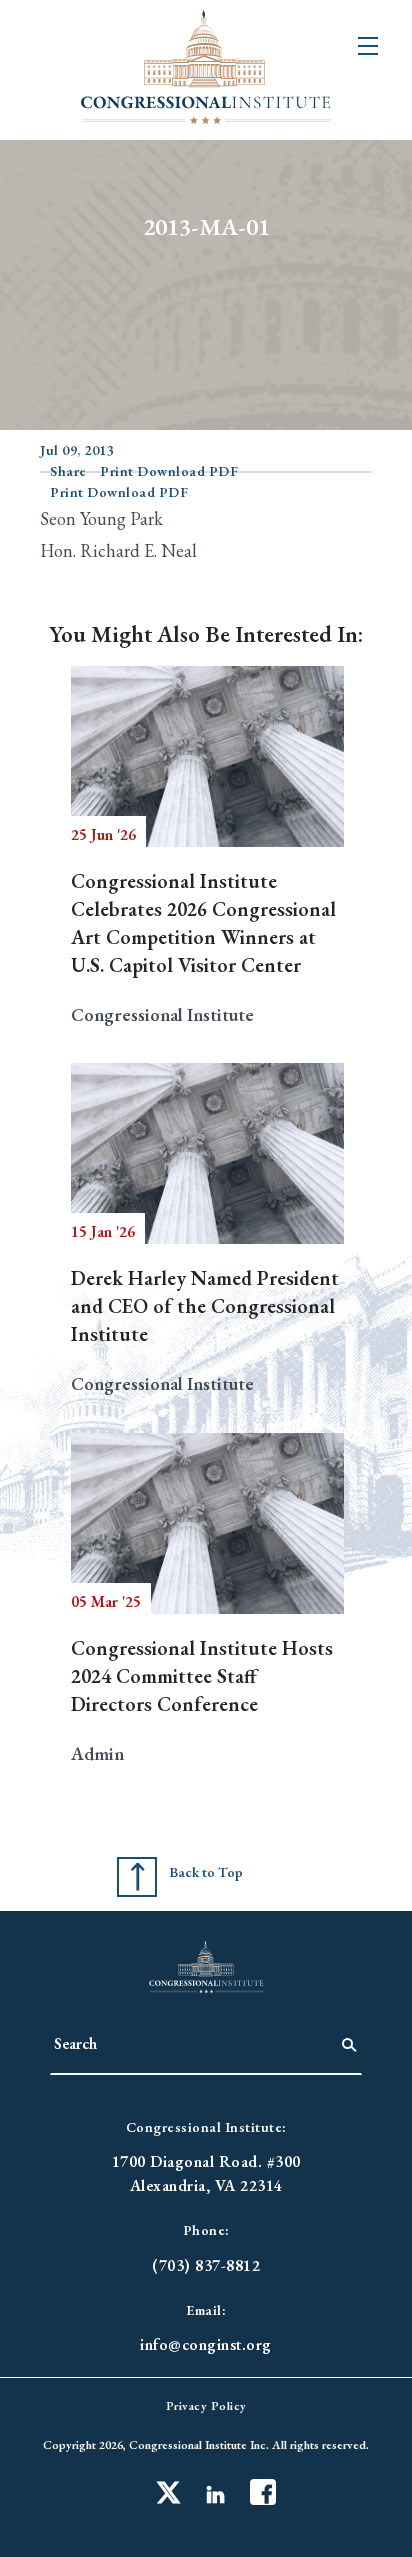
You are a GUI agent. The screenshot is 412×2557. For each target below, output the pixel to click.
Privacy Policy (206, 2406)
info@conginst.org (206, 2344)
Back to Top (206, 1872)
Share (68, 471)
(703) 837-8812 (206, 2265)
